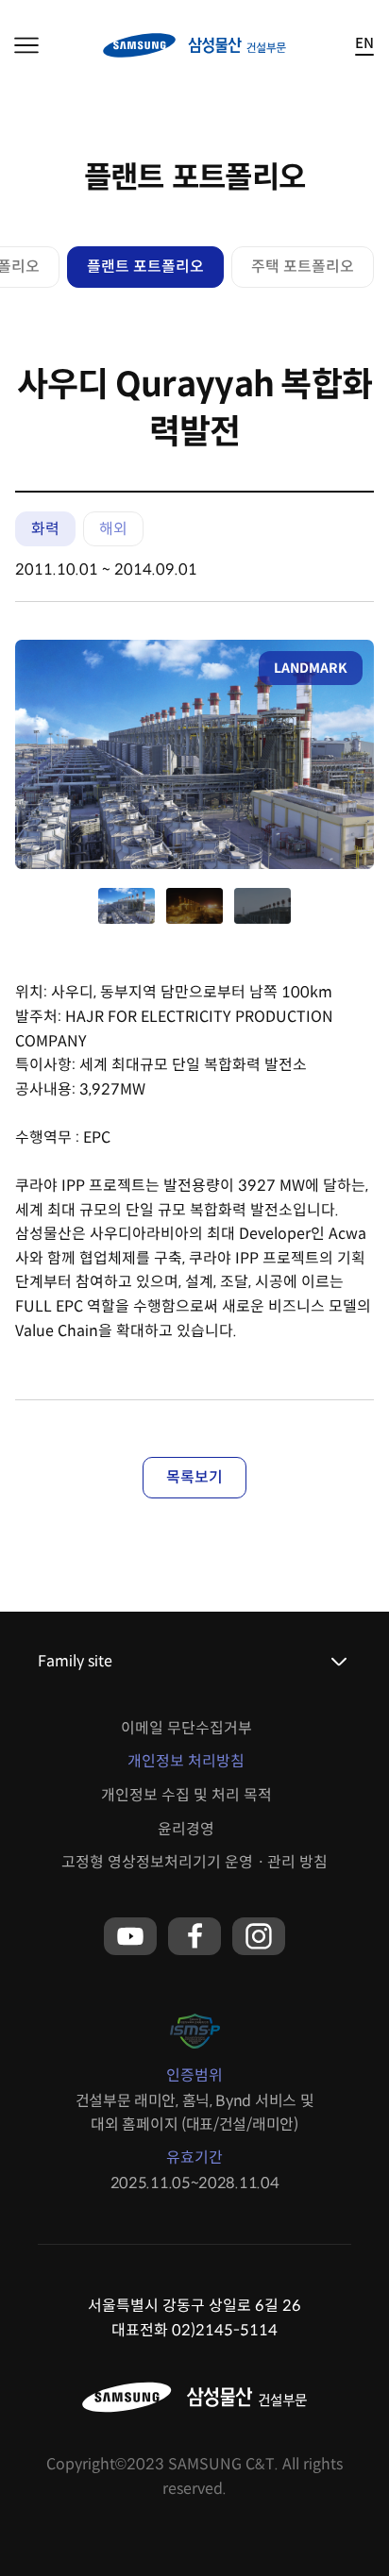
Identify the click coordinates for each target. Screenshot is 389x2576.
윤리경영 (186, 1829)
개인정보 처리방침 (186, 1761)
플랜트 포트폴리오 (145, 267)
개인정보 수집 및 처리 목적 (186, 1795)
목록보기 (194, 1477)
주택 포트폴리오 (303, 267)
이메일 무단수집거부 (186, 1728)
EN (364, 44)
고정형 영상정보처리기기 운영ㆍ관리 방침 (194, 1862)
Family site (75, 1661)
